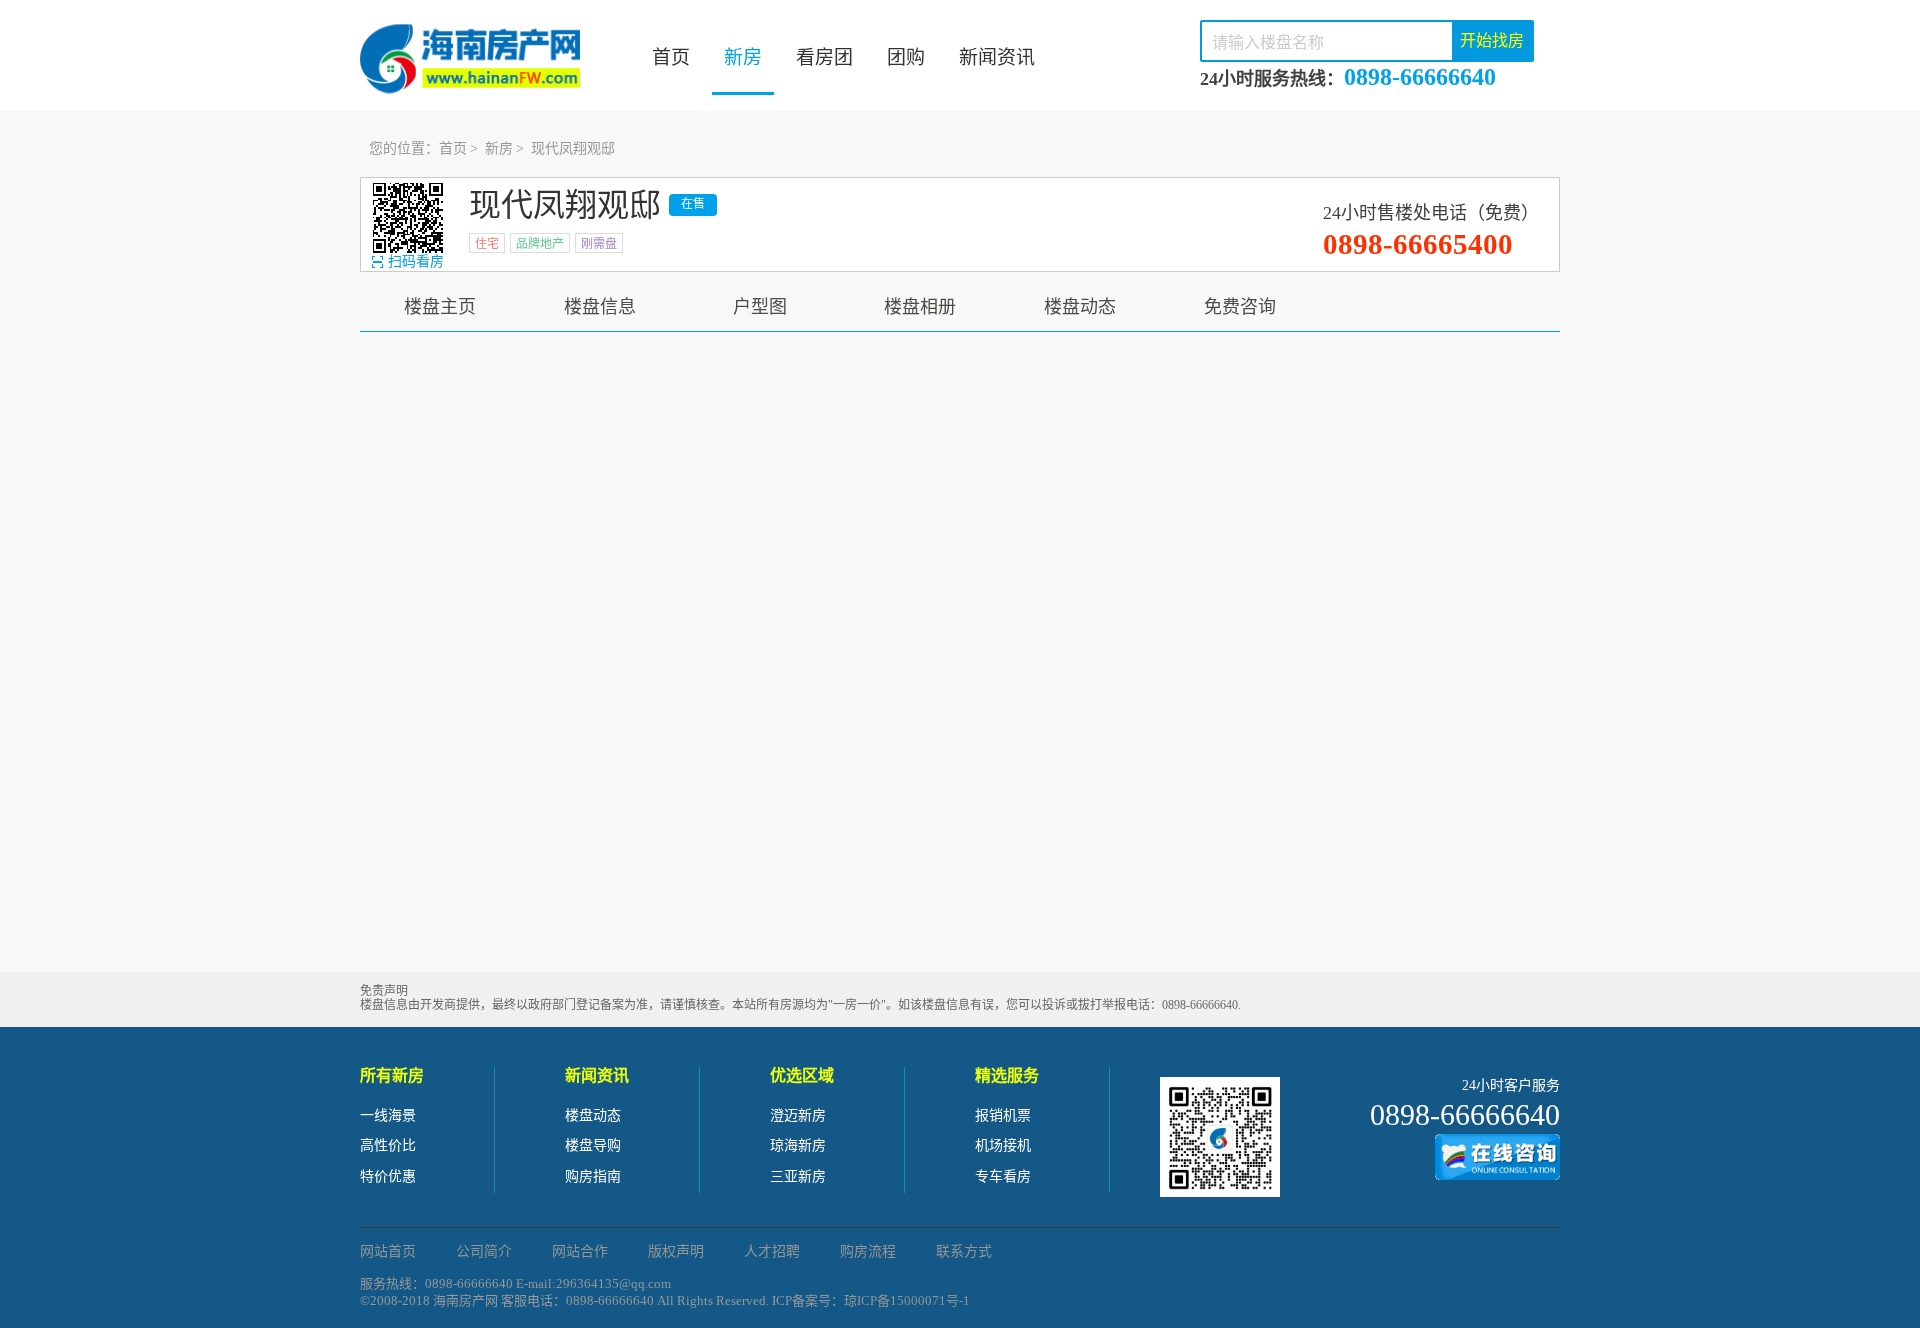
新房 (743, 57)
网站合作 (580, 1251)
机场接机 (1003, 1145)
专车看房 (1003, 1176)
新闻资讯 (997, 57)
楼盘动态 (1080, 307)
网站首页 (388, 1251)
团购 (906, 57)
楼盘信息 (600, 307)
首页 (671, 57)
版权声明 (676, 1251)
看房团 (824, 57)
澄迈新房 (798, 1115)
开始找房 (1492, 40)
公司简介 (484, 1251)
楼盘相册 (920, 307)
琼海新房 (798, 1145)
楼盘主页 (440, 307)
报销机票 (1003, 1115)
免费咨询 (1240, 307)
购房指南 (593, 1176)
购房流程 (868, 1251)
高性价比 (388, 1145)
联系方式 (964, 1251)
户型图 (760, 307)
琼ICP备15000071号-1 (907, 1300)
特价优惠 (388, 1176)
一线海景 (388, 1115)
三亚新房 (798, 1176)
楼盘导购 (593, 1145)
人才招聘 (772, 1251)
